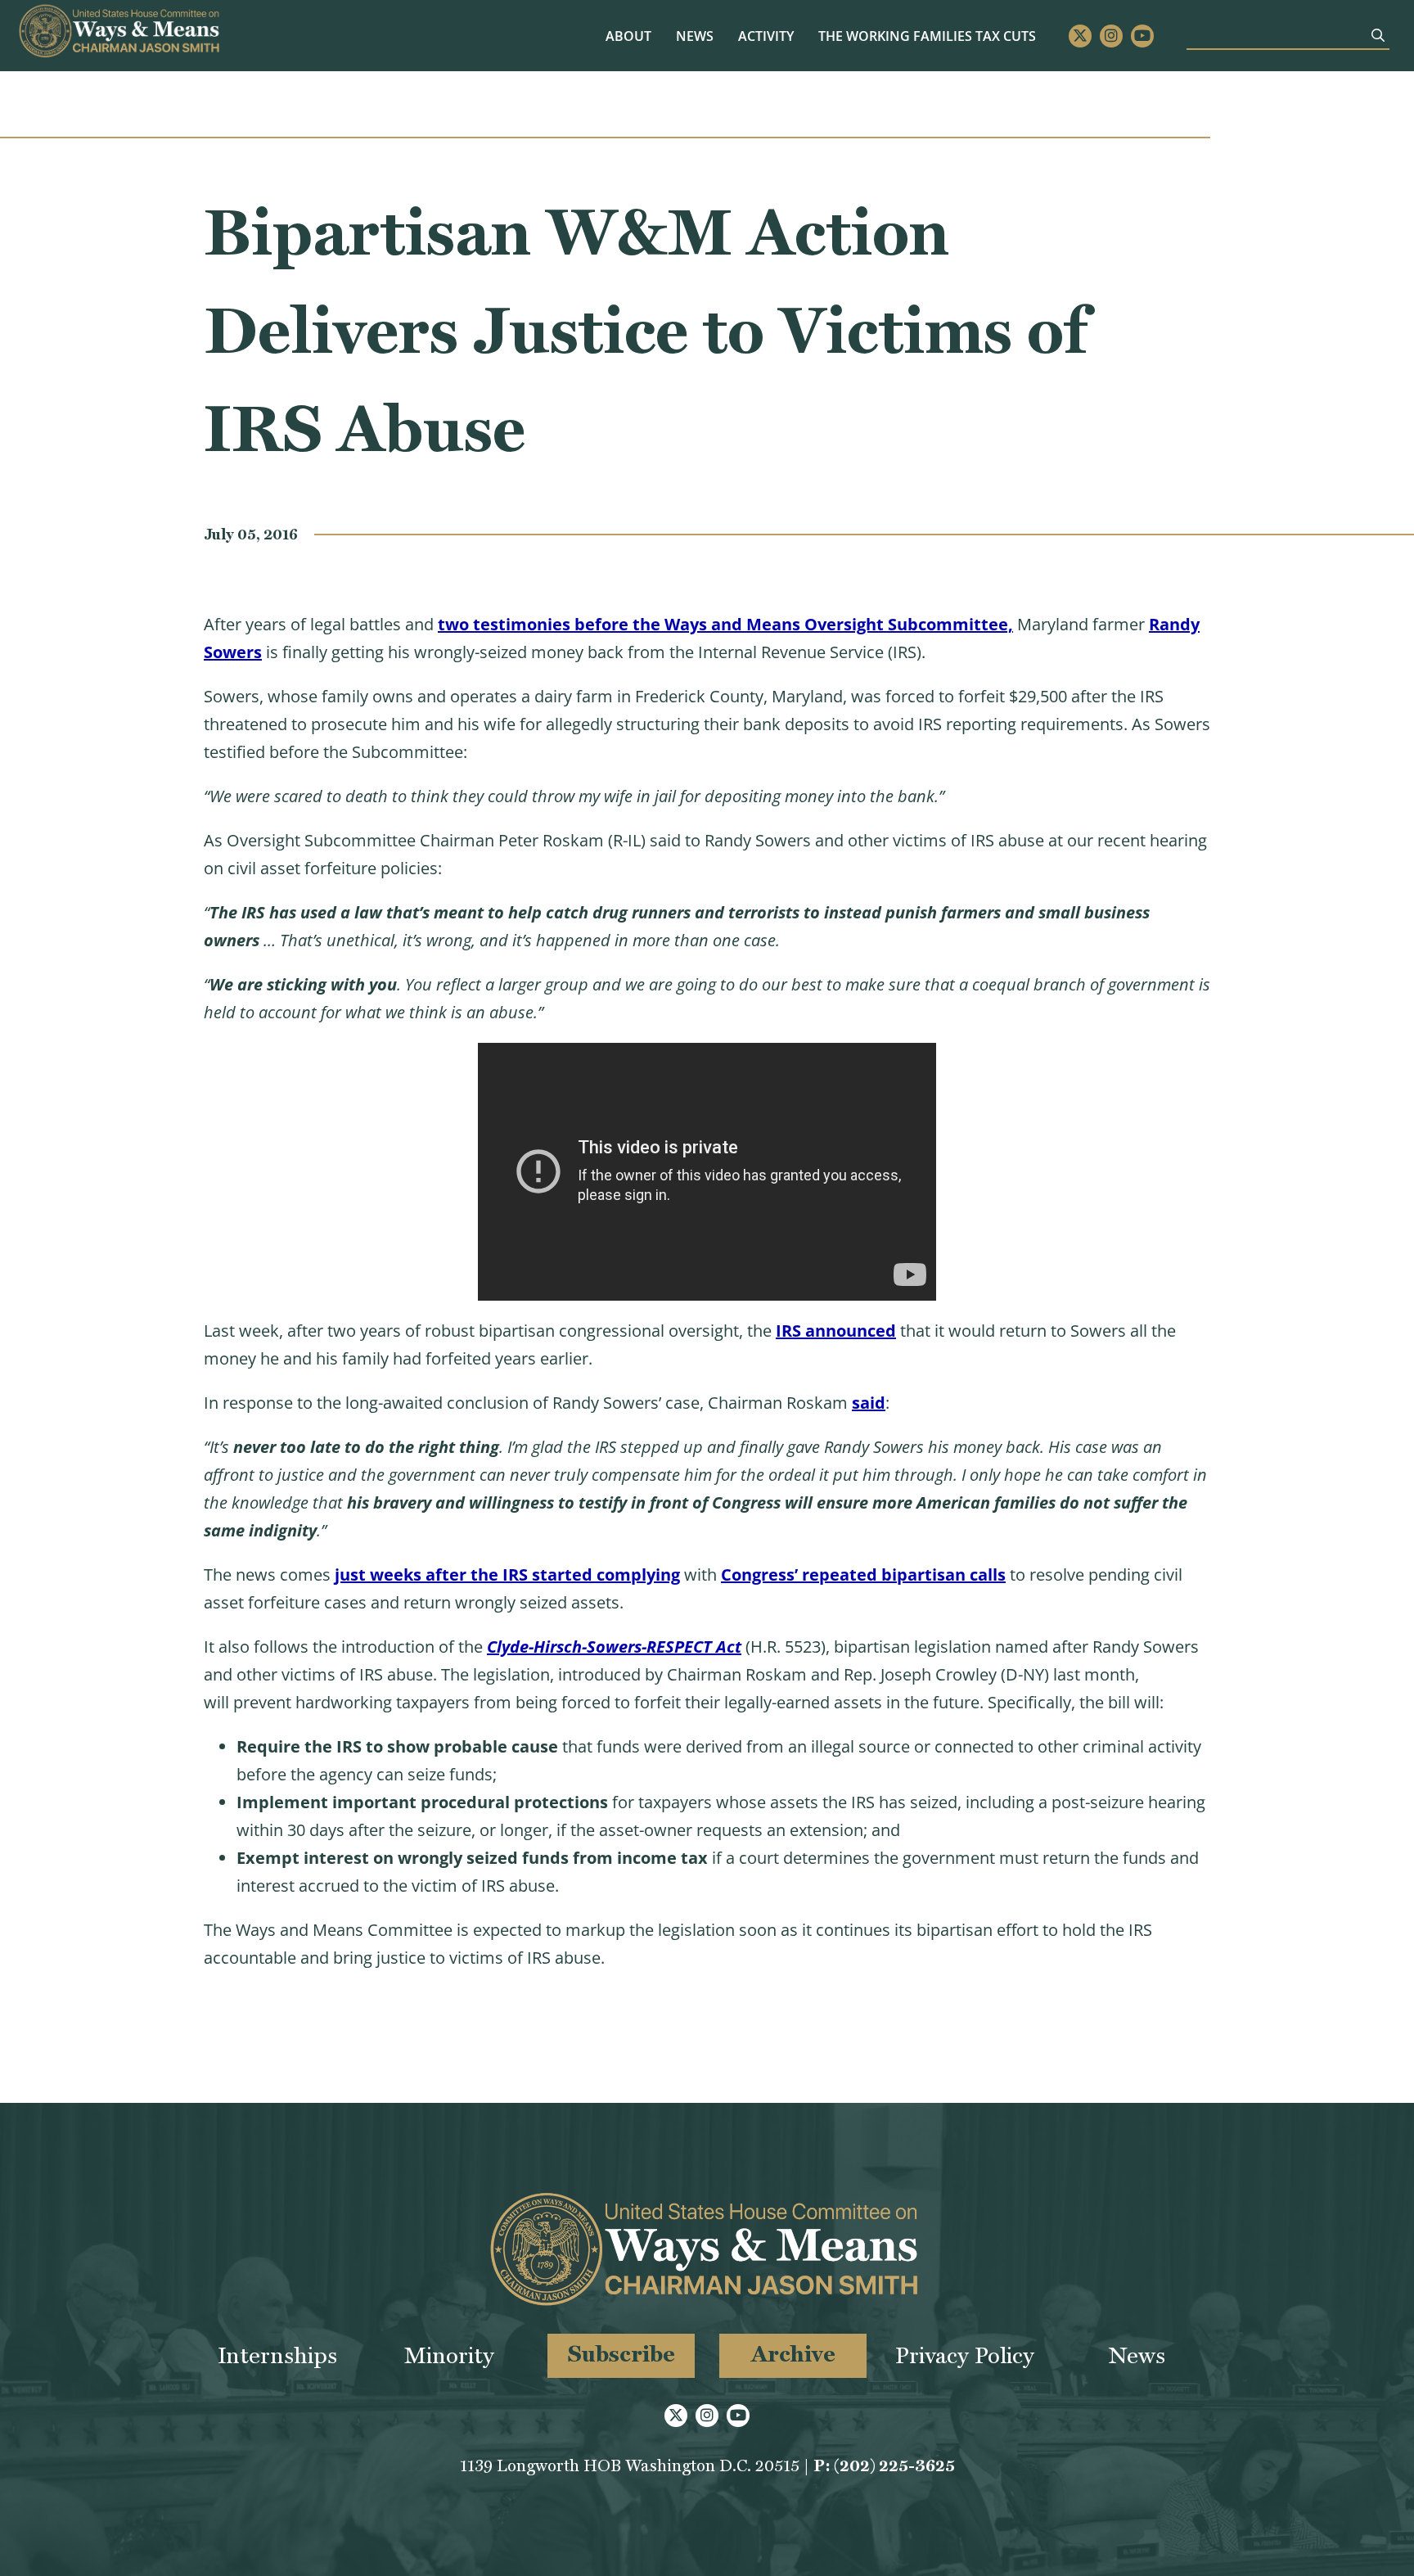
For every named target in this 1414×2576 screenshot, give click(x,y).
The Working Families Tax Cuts (927, 36)
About (628, 36)
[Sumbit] (1378, 35)
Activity (766, 36)
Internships (277, 2355)
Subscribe (621, 2354)
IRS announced (836, 1331)
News (695, 36)
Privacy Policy (965, 2355)
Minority (449, 2355)
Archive (793, 2354)
